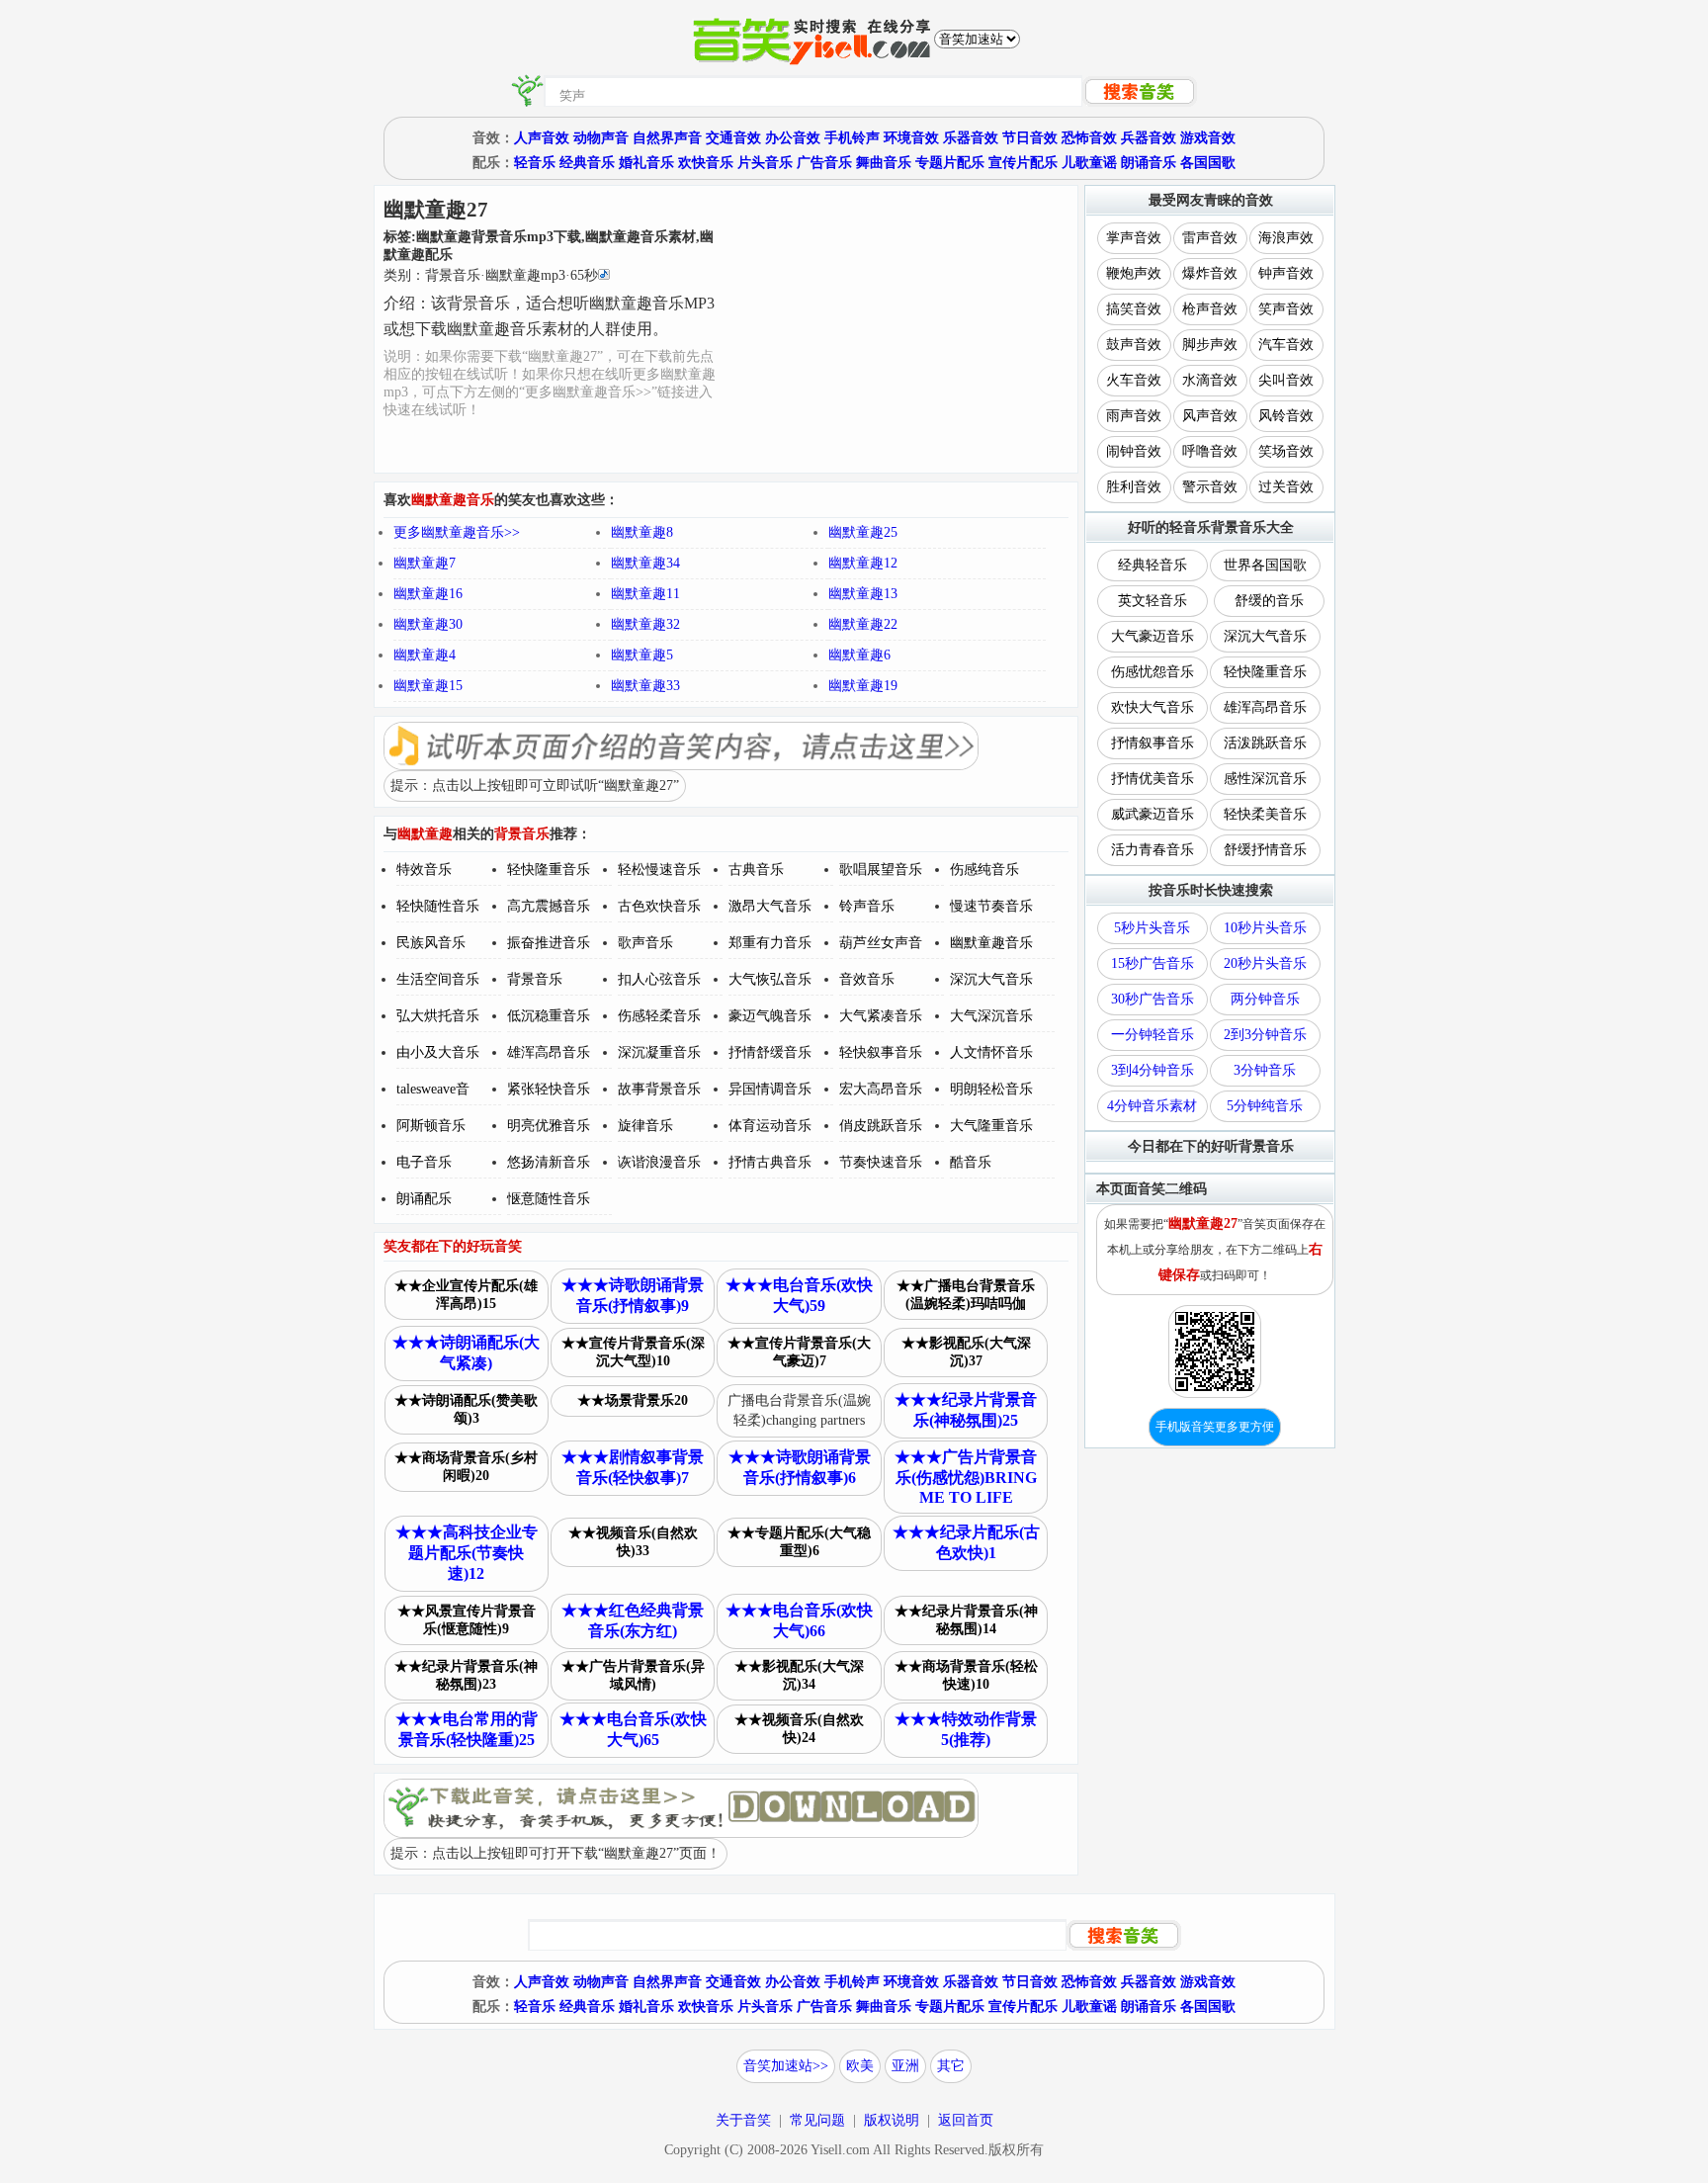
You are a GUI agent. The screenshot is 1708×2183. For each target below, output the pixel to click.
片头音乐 (765, 163)
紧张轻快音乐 (549, 1089)
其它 (951, 2066)
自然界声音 (667, 138)
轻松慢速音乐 (659, 870)
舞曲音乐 (884, 163)
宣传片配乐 (1023, 163)
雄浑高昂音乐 (549, 1052)
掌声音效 (1134, 238)
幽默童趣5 (642, 655)
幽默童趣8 (642, 532)
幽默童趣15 (428, 686)
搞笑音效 (1134, 309)
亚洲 (905, 2066)
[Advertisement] (898, 329)
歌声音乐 (645, 943)
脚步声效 (1210, 345)
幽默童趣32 (645, 624)
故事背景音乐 (659, 1089)
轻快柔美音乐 (1265, 814)
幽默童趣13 (863, 594)
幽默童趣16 (428, 594)
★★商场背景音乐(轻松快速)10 (966, 1675)
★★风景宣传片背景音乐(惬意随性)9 (467, 1620)
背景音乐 (535, 979)
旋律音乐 (645, 1126)
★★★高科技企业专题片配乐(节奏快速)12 (467, 1553)
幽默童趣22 (863, 624)
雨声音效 (1134, 416)
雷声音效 (1210, 238)
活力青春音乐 (1153, 850)
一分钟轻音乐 (1153, 1035)
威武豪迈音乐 (1153, 814)
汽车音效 (1286, 345)
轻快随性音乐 (438, 906)
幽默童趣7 (425, 563)
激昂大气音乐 (770, 906)
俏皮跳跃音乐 (881, 1126)
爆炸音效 (1210, 273)
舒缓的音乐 (1269, 601)
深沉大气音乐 (991, 979)
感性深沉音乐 (1265, 779)
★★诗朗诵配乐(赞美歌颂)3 (466, 1409)
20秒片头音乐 (1265, 963)
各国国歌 (1208, 163)
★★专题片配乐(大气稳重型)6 (799, 1542)
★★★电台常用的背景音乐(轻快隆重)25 (467, 1729)
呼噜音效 (1210, 451)
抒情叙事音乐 (1153, 743)
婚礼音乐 (646, 163)
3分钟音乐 (1265, 1070)
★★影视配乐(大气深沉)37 (966, 1352)
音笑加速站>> (786, 2066)
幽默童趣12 (863, 563)
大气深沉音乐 (991, 1016)
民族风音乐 (431, 943)
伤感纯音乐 (984, 870)
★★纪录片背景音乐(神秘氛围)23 (466, 1675)
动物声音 (601, 138)
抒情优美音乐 (1153, 779)
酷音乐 (971, 1162)
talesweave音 (433, 1089)
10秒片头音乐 (1265, 928)
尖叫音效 (1286, 380)
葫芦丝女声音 (881, 943)
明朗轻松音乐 (991, 1089)
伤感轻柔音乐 (659, 1016)
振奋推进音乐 (549, 943)
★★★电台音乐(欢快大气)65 (633, 1729)
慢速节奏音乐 (991, 906)
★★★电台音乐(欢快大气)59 (799, 1295)
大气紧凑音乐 (881, 1016)
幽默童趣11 (645, 594)
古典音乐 (756, 870)
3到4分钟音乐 (1153, 1070)
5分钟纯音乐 (1265, 1106)
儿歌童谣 (1089, 163)
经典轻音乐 (1153, 565)
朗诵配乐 (424, 1199)
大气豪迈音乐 (1153, 636)
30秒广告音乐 (1153, 999)
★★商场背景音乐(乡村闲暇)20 (466, 1467)
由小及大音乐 (438, 1052)
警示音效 (1210, 487)
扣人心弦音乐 (659, 979)
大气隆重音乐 (991, 1126)
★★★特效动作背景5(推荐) (966, 1729)
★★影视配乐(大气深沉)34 (799, 1675)
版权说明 (892, 2120)
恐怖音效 (1089, 138)
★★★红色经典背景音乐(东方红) (633, 1620)
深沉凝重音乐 (659, 1052)
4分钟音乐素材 (1152, 1106)
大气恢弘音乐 (770, 979)
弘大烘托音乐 (438, 1016)
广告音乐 (824, 163)
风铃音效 (1286, 416)
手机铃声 (852, 138)
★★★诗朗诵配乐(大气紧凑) (466, 1353)
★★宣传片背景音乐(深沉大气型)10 (633, 1352)
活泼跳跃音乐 (1265, 743)
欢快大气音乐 (1153, 707)
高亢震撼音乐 (549, 906)
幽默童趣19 (863, 686)
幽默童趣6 (859, 655)
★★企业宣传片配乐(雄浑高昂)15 (466, 1295)
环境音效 (911, 138)
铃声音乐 (867, 906)
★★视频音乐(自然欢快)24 (799, 1729)
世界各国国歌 (1265, 565)
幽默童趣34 (645, 563)
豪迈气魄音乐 (770, 1016)
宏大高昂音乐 (881, 1089)
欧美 (860, 2066)
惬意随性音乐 (549, 1199)
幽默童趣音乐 (991, 943)
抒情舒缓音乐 (770, 1052)
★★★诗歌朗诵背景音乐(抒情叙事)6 (800, 1467)
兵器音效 (1149, 138)
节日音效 (1030, 138)
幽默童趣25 (863, 532)
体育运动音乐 (770, 1126)
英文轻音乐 (1153, 601)
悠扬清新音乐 (549, 1162)
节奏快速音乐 (881, 1162)
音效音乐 (867, 979)
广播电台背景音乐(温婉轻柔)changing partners (799, 1410)
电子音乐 (424, 1162)
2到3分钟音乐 (1265, 1035)
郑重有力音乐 (770, 943)
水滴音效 (1210, 380)
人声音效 (542, 138)
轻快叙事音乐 (881, 1052)
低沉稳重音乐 (549, 1016)
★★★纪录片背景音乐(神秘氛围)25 (966, 1410)
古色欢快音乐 (659, 906)
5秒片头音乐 (1152, 928)
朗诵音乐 (1149, 163)
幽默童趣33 (645, 686)
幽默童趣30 (428, 624)
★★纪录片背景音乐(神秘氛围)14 (966, 1620)
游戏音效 (1208, 138)
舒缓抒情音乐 (1265, 850)
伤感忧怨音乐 (1153, 672)
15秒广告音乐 (1153, 963)
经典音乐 (587, 163)
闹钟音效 (1134, 451)
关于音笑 (743, 2120)
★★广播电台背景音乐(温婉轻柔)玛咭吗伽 (966, 1295)
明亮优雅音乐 (549, 1126)
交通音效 (733, 138)
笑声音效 (1286, 309)
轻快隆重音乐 (549, 870)
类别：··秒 (491, 275)
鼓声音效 (1134, 345)
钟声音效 (1286, 273)
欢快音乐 (706, 163)
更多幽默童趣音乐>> (457, 532)
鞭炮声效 (1134, 273)
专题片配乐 (950, 163)
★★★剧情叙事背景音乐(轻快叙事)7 (633, 1467)
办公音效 (793, 138)
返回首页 (966, 2120)
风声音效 (1210, 416)
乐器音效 (971, 138)
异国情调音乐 (770, 1089)
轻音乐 (535, 163)
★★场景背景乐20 (633, 1400)
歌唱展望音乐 (881, 870)
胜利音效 (1134, 487)
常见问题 (817, 2120)
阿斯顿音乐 (431, 1126)
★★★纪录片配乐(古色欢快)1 (966, 1542)
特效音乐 (424, 870)
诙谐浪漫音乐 (659, 1162)
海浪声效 (1286, 238)
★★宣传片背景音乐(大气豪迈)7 (799, 1352)
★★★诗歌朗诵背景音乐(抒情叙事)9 (633, 1295)
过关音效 (1286, 487)
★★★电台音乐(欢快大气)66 (799, 1620)
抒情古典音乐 (770, 1162)
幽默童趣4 (425, 655)
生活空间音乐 (438, 979)
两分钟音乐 (1265, 999)
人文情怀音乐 (991, 1052)
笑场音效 (1286, 451)
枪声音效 (1210, 309)
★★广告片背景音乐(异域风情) (633, 1675)
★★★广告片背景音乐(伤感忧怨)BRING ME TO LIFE (966, 1477)
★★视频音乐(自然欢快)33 (633, 1542)
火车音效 (1134, 380)
